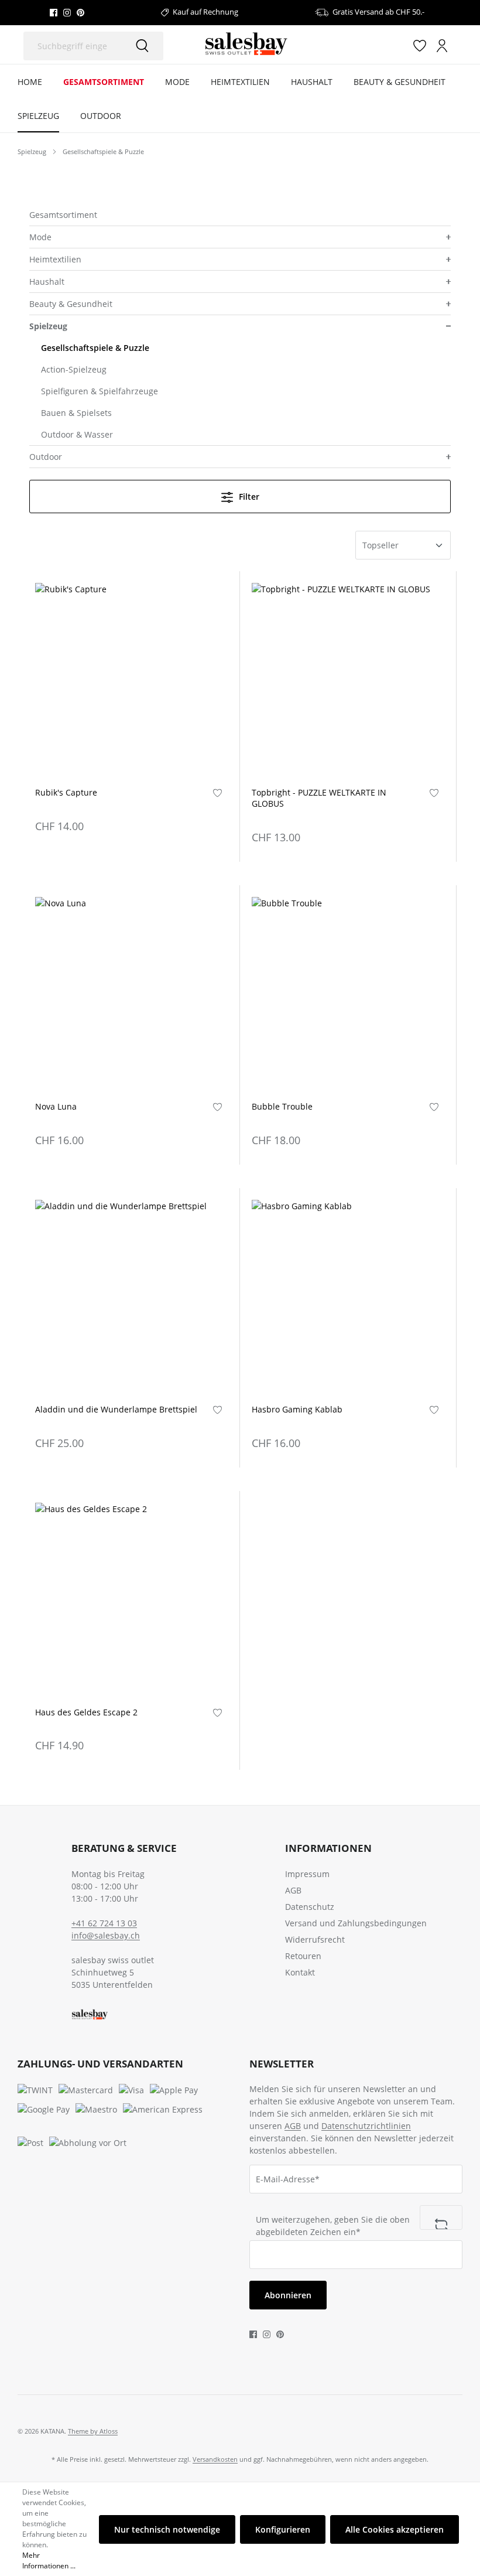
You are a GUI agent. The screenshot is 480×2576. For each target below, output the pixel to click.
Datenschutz (310, 1907)
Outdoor (46, 457)
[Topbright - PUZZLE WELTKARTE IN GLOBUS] (348, 679)
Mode (40, 237)
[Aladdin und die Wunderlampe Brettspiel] (131, 1296)
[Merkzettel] (420, 45)
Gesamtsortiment (63, 215)
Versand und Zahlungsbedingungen (356, 1923)
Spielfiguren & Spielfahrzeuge (100, 391)
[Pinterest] (80, 12)
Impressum (307, 1874)
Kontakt (300, 1972)
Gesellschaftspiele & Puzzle (95, 348)
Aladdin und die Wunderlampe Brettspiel (116, 1410)
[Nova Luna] (131, 993)
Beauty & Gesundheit (71, 304)
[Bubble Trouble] (348, 993)
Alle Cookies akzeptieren (395, 2529)
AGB (293, 1890)
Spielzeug (48, 326)
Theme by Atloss (93, 2431)
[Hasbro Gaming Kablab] (348, 1296)
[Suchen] (142, 46)
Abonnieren (288, 2295)
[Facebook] (54, 12)
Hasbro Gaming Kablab (297, 1410)
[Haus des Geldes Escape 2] (131, 1599)
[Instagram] (67, 12)
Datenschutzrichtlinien (366, 2126)
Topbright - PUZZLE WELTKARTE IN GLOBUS (319, 798)
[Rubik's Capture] (131, 679)
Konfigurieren (283, 2529)
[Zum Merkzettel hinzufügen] (217, 792)
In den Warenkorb (131, 758)
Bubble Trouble (282, 1107)
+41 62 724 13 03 (104, 1923)
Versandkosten (215, 2459)
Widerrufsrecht (315, 1939)
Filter (248, 497)
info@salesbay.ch (106, 1935)
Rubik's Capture (66, 793)
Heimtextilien (55, 259)
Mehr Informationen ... (49, 2560)
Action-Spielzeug (74, 369)
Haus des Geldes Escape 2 (86, 1712)
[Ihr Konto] (442, 45)
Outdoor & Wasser (77, 434)
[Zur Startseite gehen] (246, 45)
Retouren (303, 1956)
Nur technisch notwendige (167, 2529)
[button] (447, 237)
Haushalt (47, 282)
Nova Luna (56, 1107)
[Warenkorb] (458, 46)
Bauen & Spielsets (76, 413)
